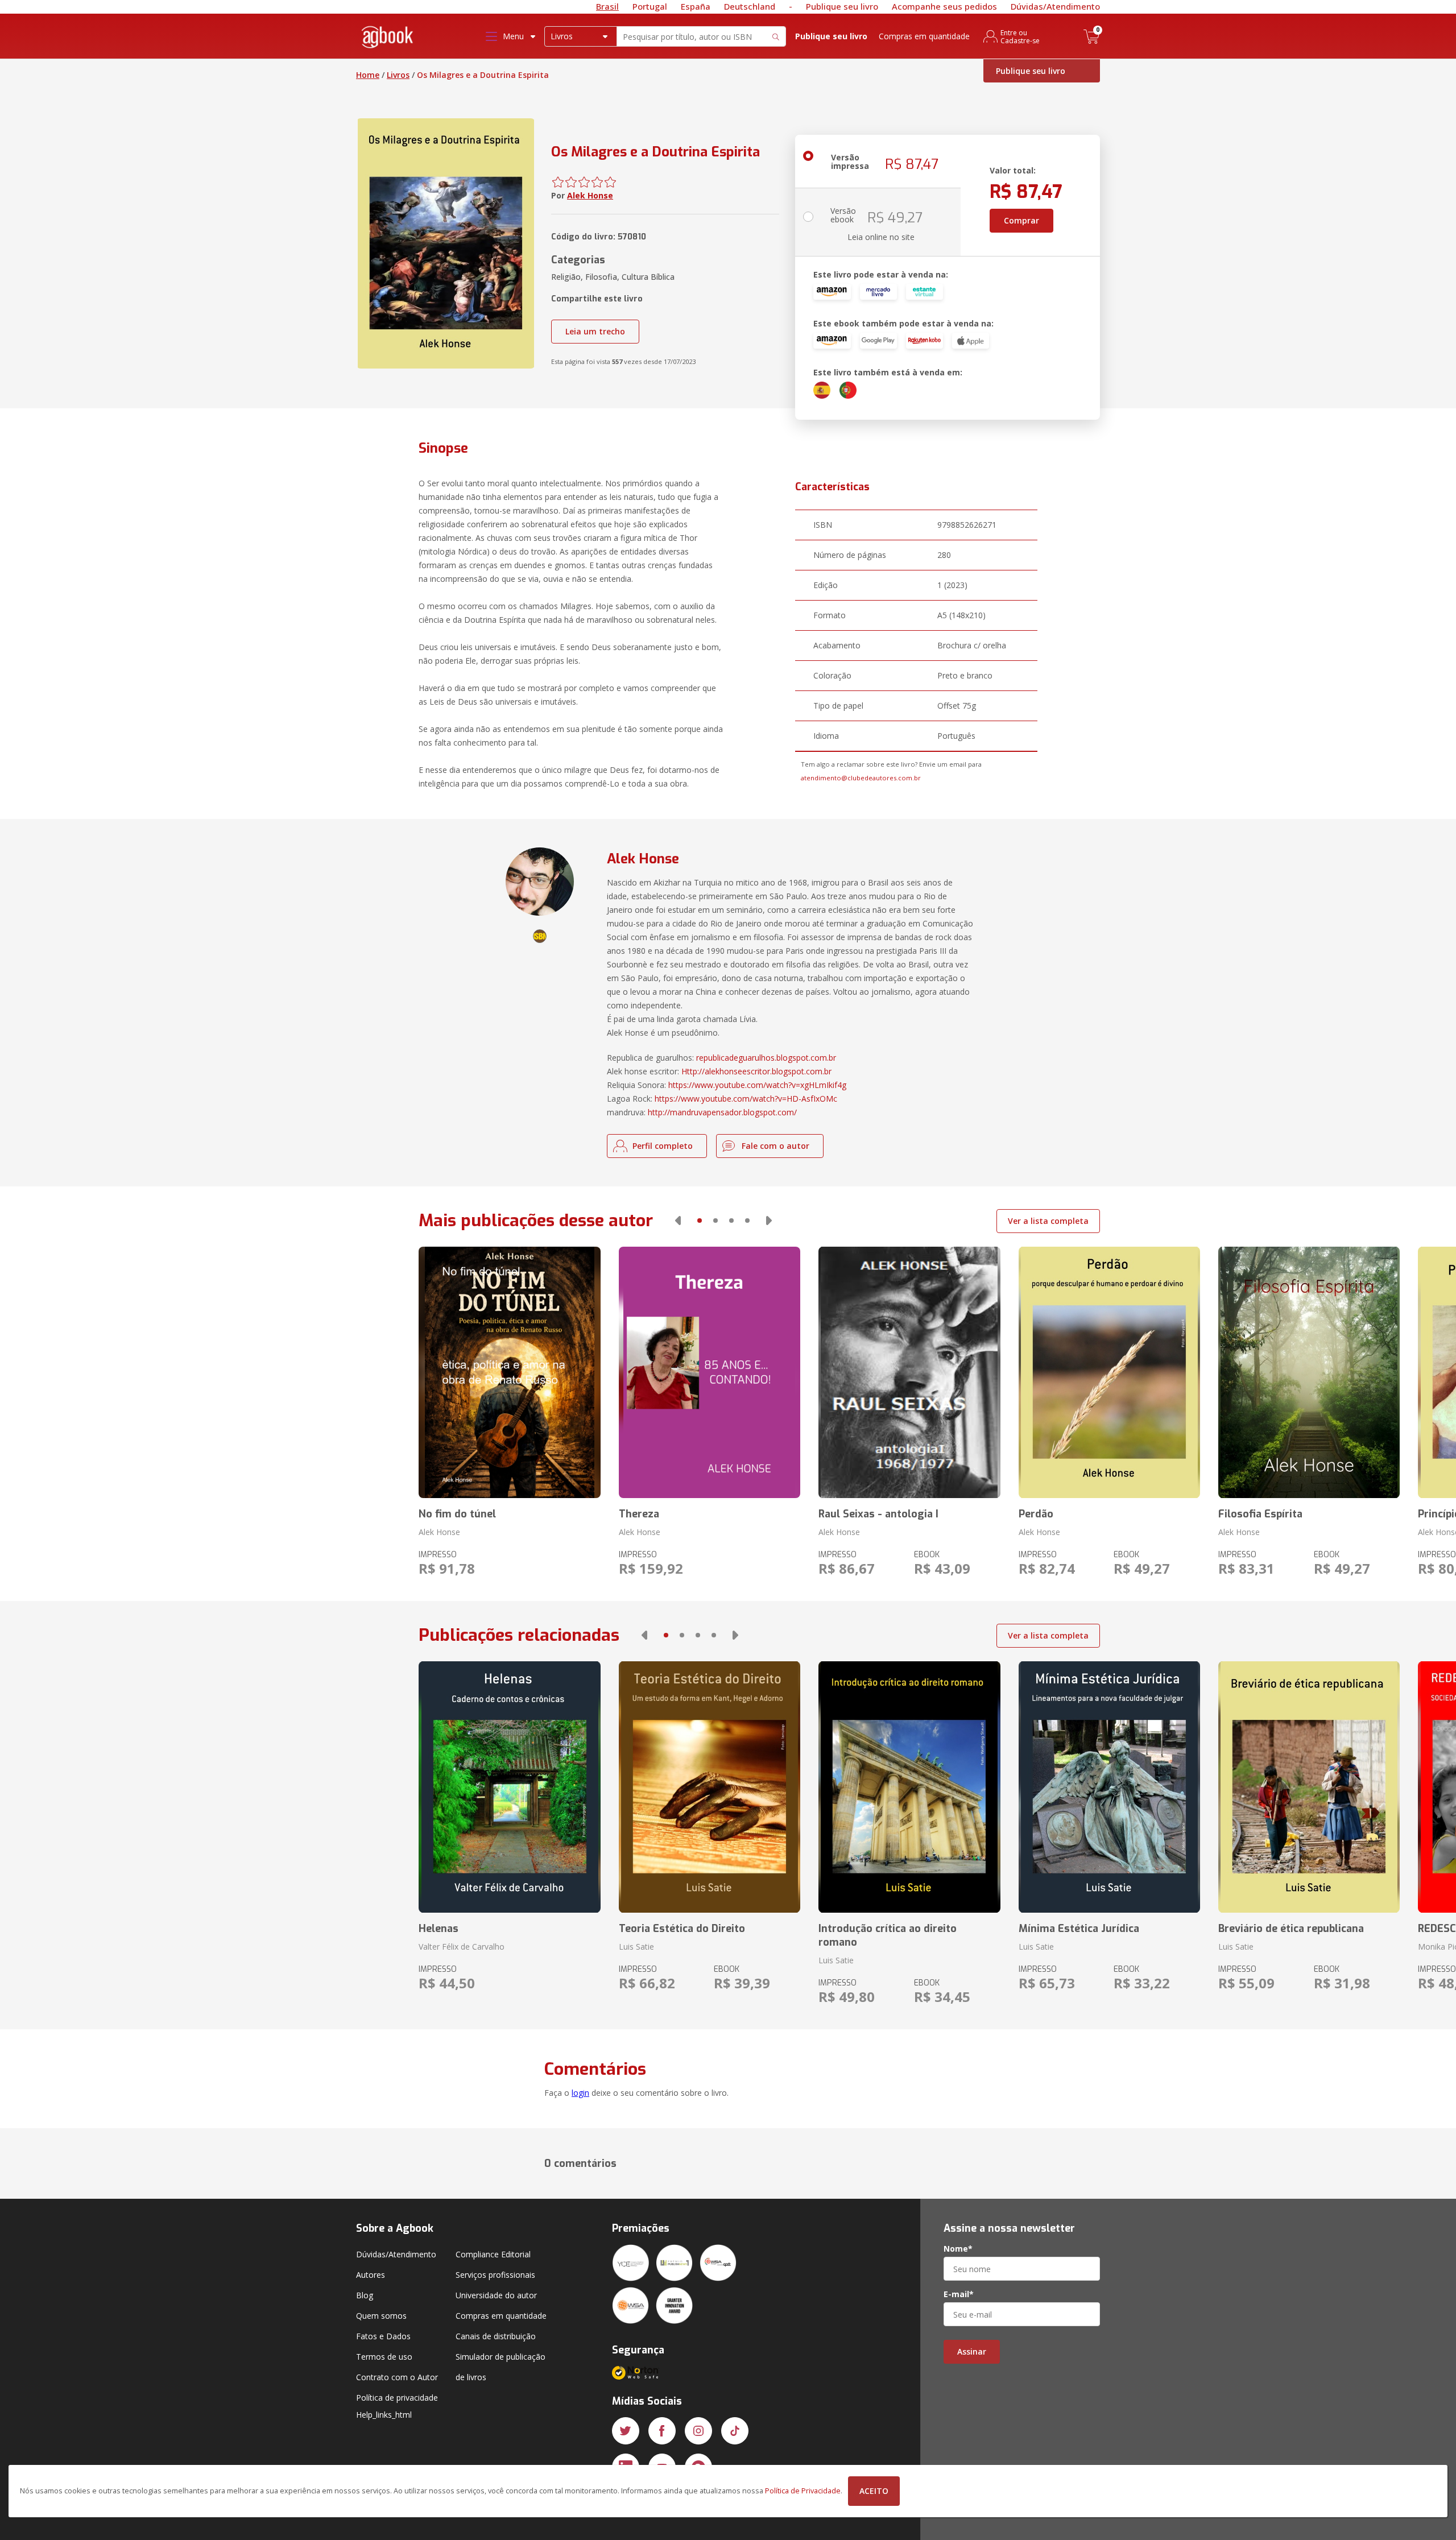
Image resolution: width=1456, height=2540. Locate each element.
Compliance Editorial (493, 2254)
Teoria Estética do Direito (682, 1929)
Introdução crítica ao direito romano (888, 1935)
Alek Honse (590, 195)
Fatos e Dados (383, 2336)
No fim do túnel (457, 1514)
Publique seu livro (842, 6)
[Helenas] (509, 1787)
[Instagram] (698, 2431)
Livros (398, 75)
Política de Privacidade (803, 2491)
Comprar (1021, 220)
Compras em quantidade (924, 36)
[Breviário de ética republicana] (1309, 1787)
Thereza (639, 1514)
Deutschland (750, 6)
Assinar (972, 2351)
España (696, 6)
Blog (365, 2295)
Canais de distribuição (496, 2336)
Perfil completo (663, 1146)
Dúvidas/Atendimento (1055, 6)
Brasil (607, 6)
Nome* (958, 2249)
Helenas (439, 1929)
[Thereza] (710, 1372)
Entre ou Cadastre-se (1020, 36)
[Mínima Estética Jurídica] (1109, 1787)
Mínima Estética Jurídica (1079, 1929)
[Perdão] (1109, 1372)
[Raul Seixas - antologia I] (909, 1372)
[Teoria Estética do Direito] (710, 1787)
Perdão (1036, 1514)
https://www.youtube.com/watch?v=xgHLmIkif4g (757, 1085)
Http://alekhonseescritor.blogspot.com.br (756, 1071)
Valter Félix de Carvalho (462, 1947)
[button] (678, 1221)
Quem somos (381, 2316)
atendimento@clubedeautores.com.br (861, 778)
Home (368, 75)
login (580, 2093)
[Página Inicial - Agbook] (388, 39)
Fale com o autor (775, 1146)
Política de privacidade (397, 2398)
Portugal (650, 6)
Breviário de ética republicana (1291, 1929)
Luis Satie (636, 1947)
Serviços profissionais (495, 2275)
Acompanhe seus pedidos (944, 6)
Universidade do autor (496, 2295)
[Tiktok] (735, 2431)
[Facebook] (662, 2431)
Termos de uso (384, 2357)
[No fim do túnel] (509, 1372)
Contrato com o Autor (397, 2377)
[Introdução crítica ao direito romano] (909, 1787)
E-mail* (959, 2294)
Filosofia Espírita (1260, 1514)
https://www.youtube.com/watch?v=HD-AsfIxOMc (746, 1099)
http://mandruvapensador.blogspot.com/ (722, 1112)
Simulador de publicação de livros (500, 2367)
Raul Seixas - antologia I (878, 1514)
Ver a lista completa (1048, 1221)
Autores (371, 2275)
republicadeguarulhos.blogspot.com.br (766, 1058)
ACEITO (874, 2491)
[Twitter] (626, 2431)
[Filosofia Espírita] (1309, 1372)
